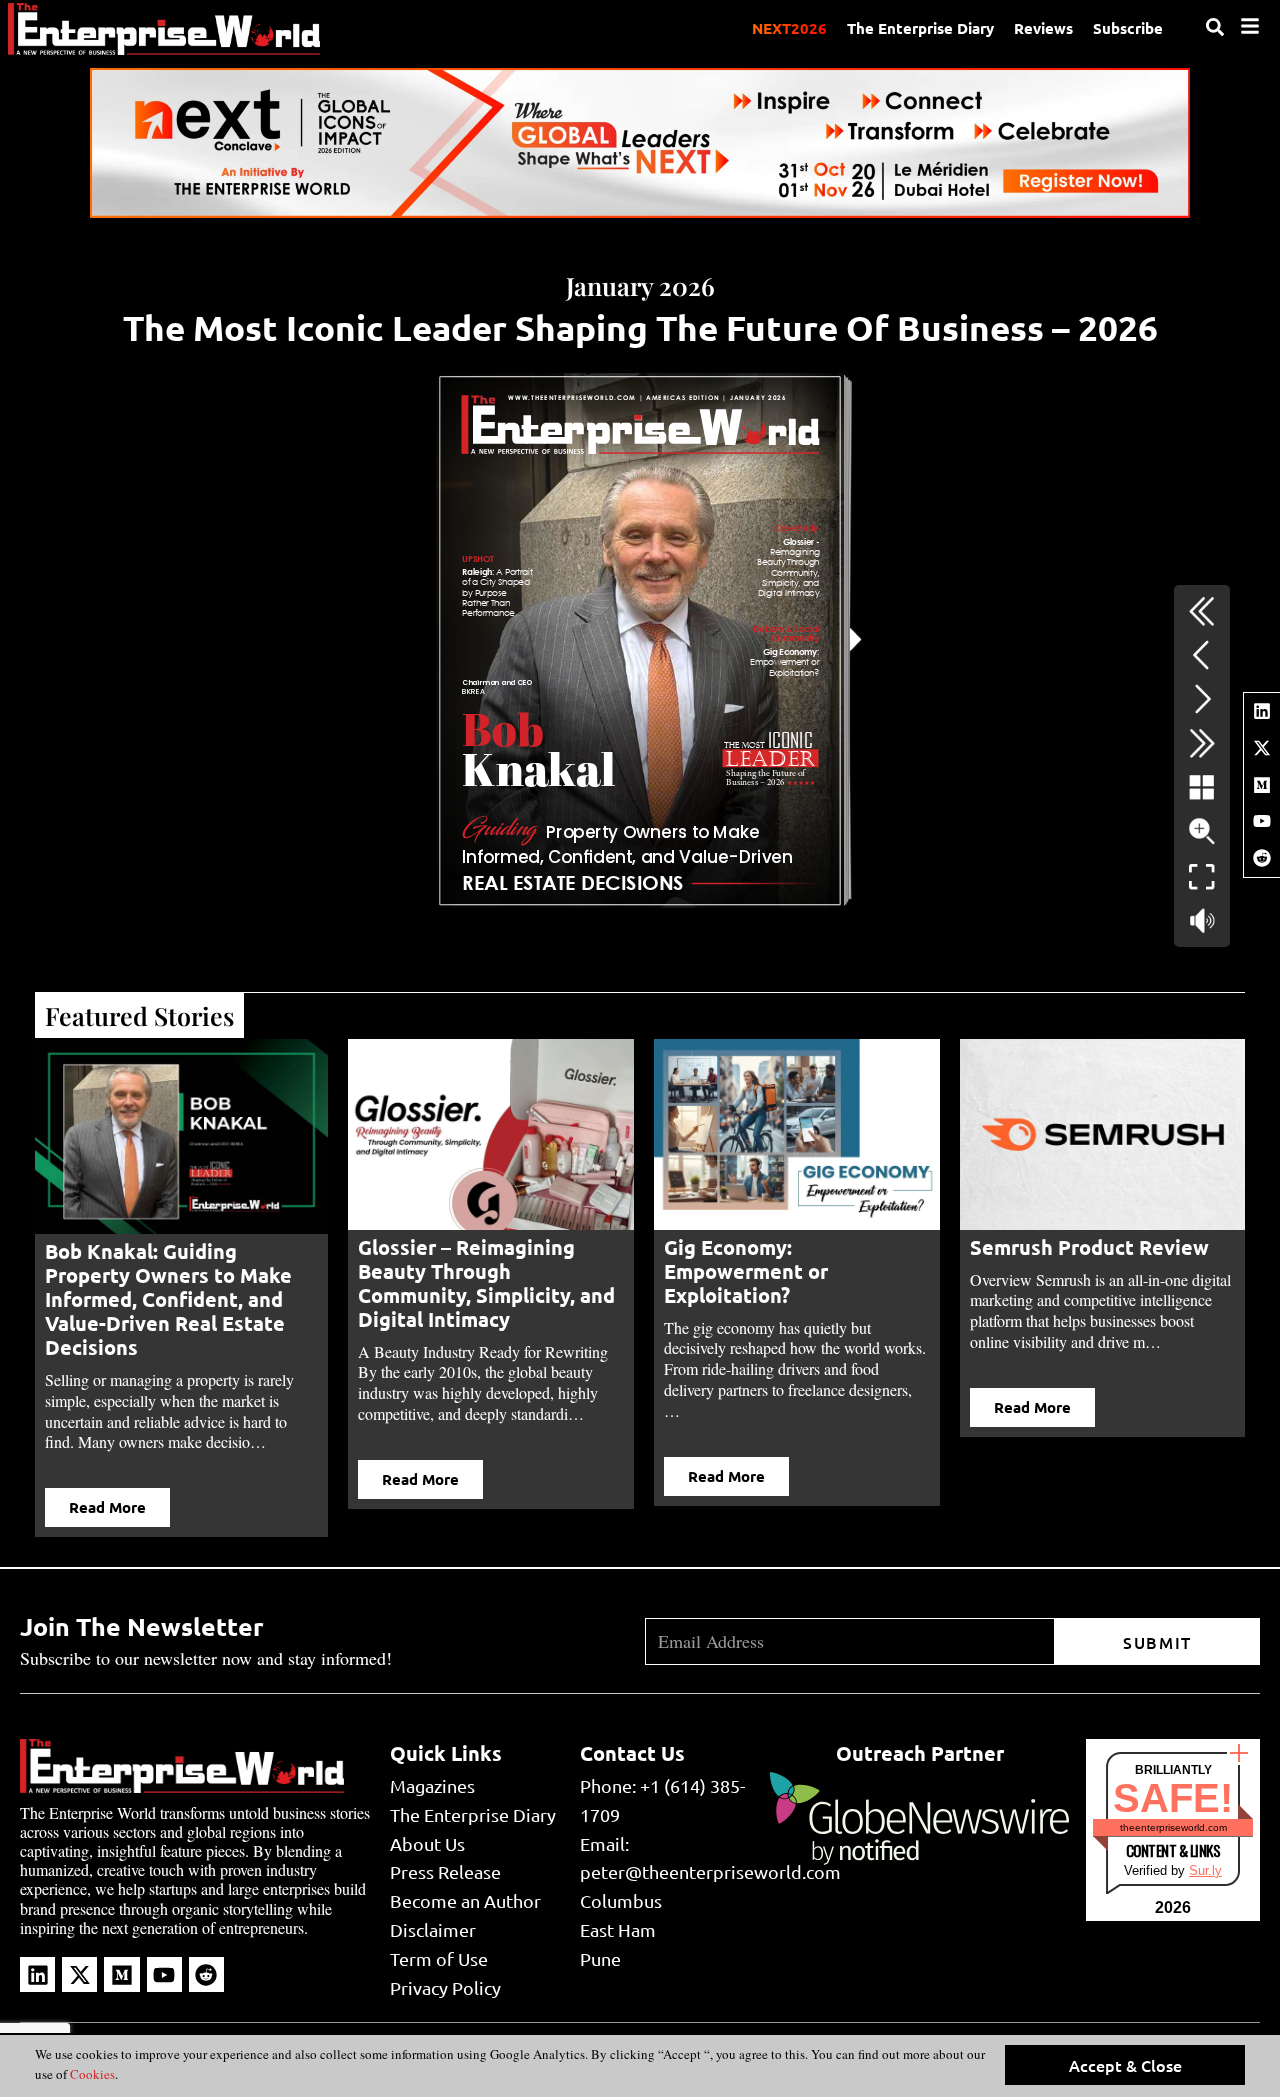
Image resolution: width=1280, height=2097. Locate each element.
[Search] (1215, 27)
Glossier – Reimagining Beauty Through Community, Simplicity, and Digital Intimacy (486, 1283)
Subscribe (1128, 28)
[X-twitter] (1262, 748)
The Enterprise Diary (920, 28)
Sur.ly (1205, 1870)
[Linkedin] (1262, 711)
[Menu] (1250, 26)
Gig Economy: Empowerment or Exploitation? (746, 1271)
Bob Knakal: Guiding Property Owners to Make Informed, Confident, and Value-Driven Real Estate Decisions (168, 1299)
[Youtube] (1262, 821)
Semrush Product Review (1092, 1247)
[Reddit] (1262, 858)
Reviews (1043, 28)
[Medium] (1262, 785)
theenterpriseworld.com (1173, 1827)
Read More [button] (107, 1507)
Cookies (91, 2074)
